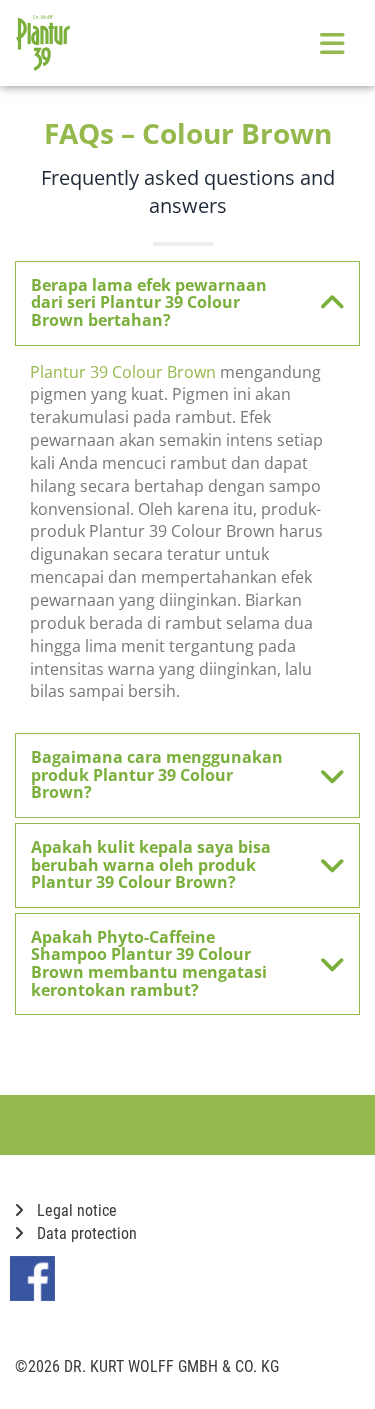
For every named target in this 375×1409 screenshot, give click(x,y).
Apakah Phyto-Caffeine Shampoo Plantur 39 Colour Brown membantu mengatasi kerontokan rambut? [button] (149, 963)
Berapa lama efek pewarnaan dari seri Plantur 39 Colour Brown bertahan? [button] (149, 302)
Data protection (85, 1233)
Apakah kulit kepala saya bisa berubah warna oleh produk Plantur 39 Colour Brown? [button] (151, 864)
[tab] (187, 303)
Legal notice (75, 1210)
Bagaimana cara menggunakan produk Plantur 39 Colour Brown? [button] (157, 774)
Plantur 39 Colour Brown (123, 372)
